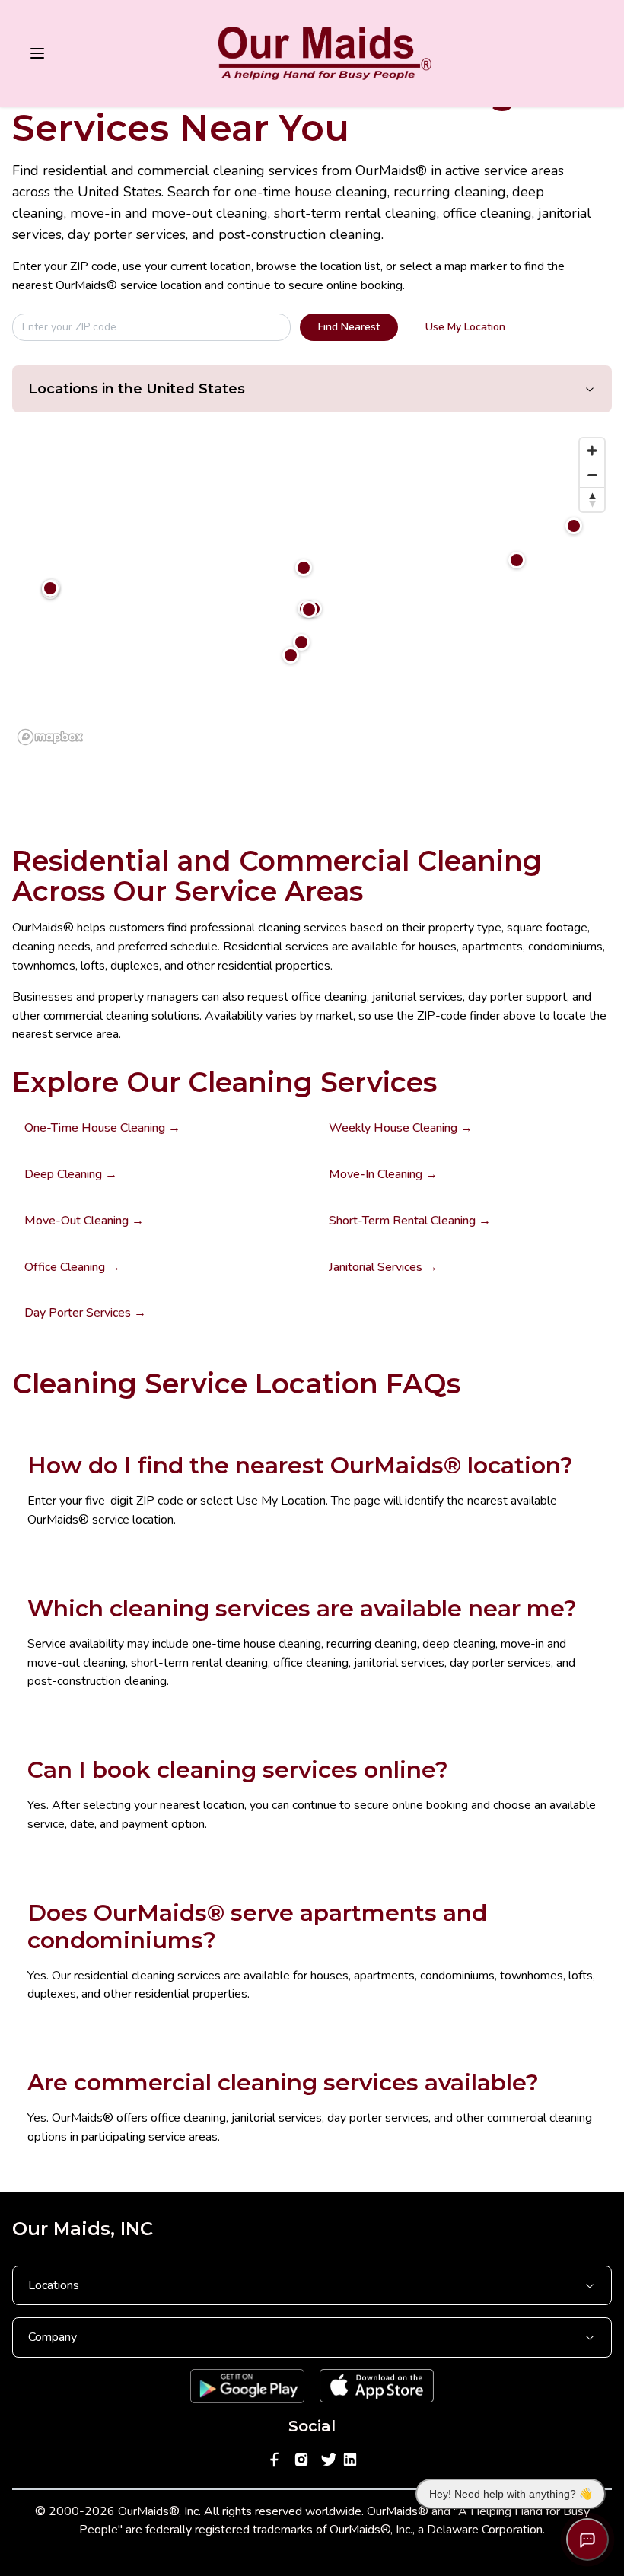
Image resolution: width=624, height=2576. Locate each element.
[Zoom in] (592, 451)
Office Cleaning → (72, 1267)
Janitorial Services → (383, 1267)
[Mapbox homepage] (50, 737)
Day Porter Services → (85, 1313)
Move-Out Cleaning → (84, 1221)
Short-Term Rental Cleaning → (410, 1221)
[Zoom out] (592, 475)
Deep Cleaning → (71, 1174)
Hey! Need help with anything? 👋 (511, 2494)
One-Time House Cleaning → (102, 1128)
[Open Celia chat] (587, 2539)
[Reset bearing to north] (592, 499)
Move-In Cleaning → (383, 1174)
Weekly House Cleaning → (401, 1128)
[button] (301, 642)
